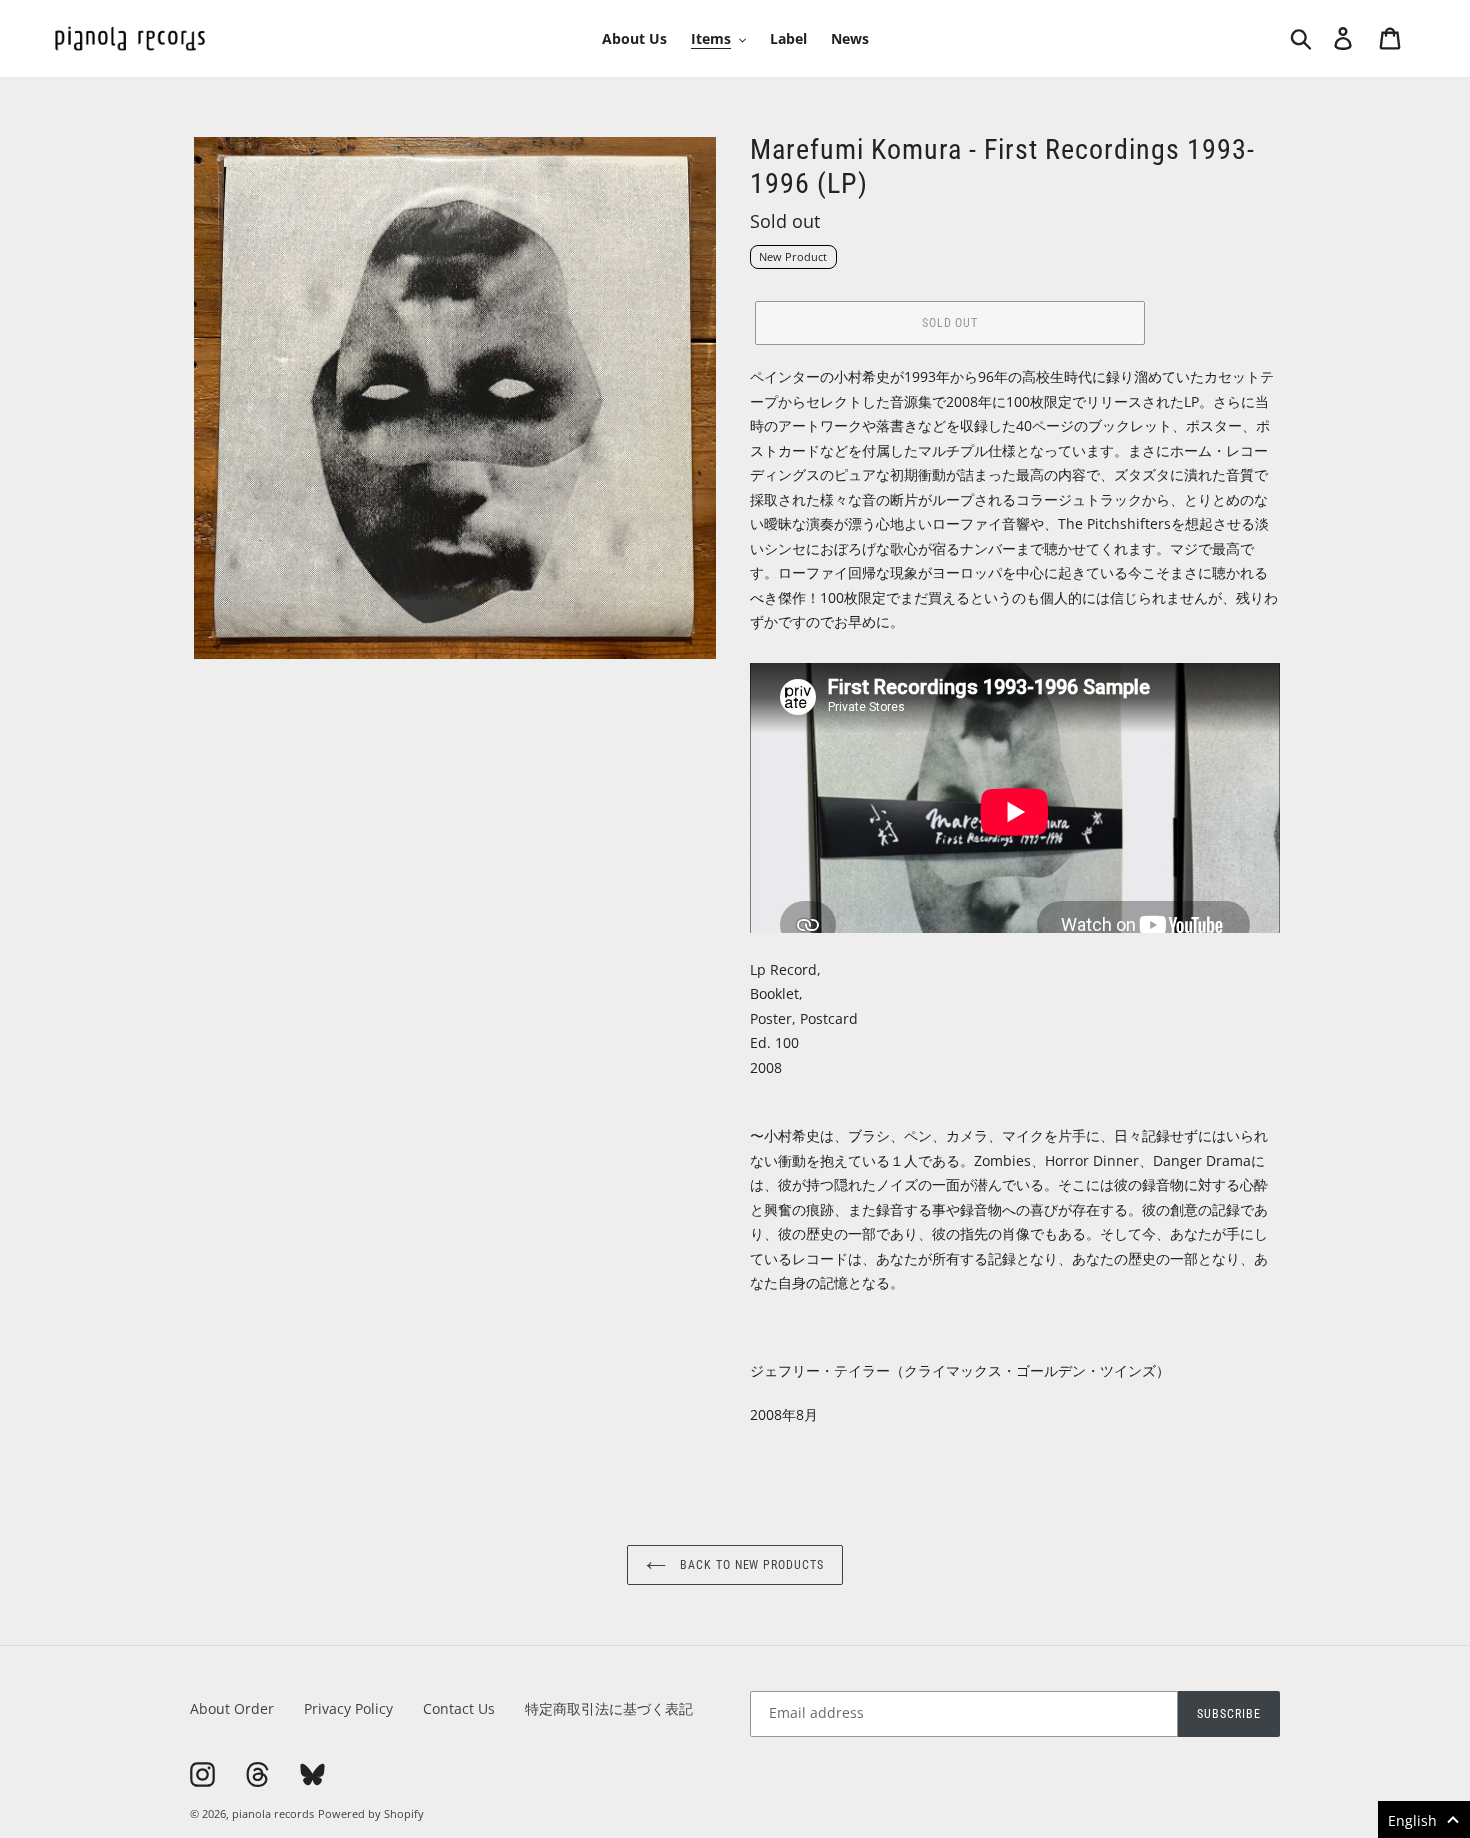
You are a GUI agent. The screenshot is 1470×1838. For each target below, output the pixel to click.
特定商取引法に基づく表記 (609, 1708)
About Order (232, 1708)
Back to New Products (750, 1565)
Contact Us (459, 1708)
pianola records (273, 1813)
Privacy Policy (348, 1708)
